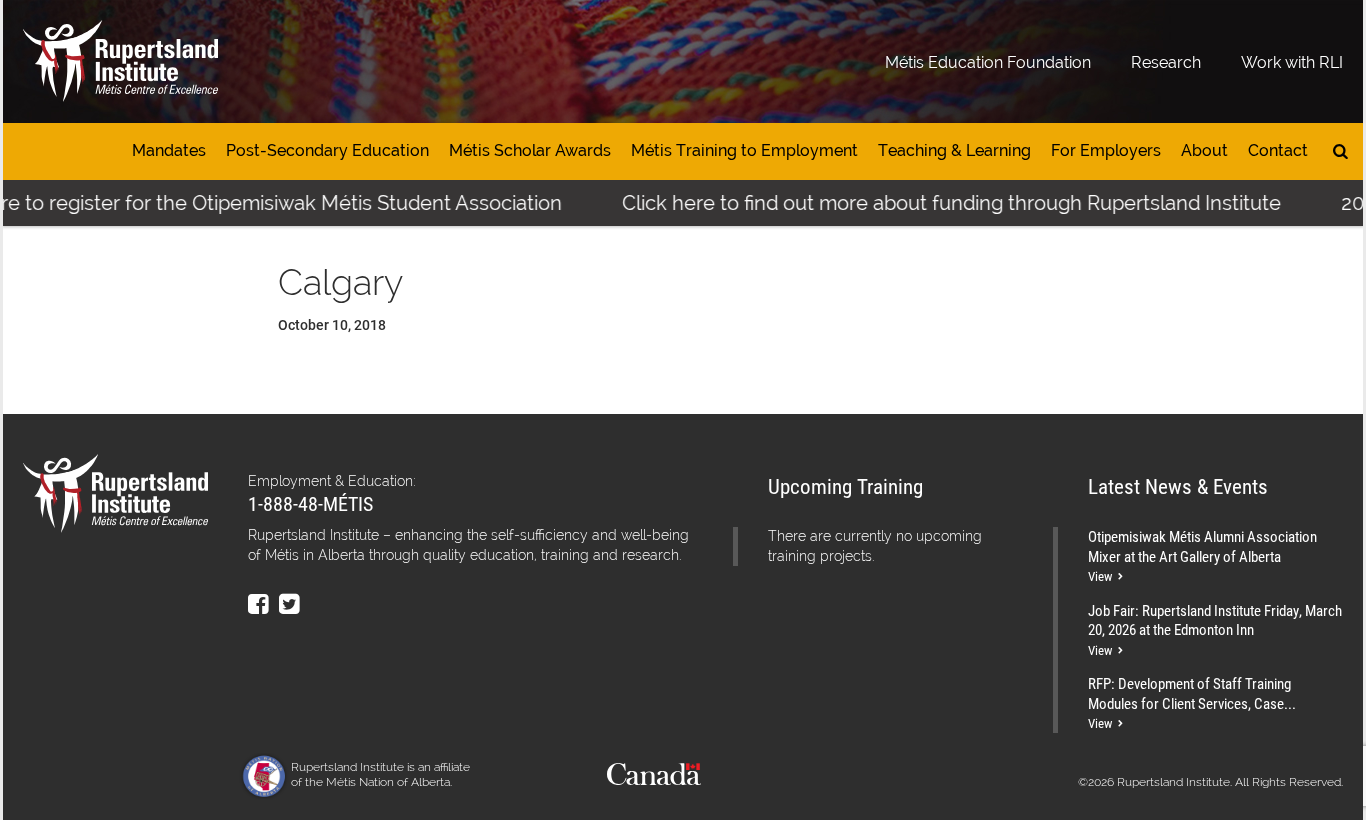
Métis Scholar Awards (530, 150)
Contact (1278, 150)
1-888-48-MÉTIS (310, 503)
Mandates (169, 150)
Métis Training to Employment (744, 150)
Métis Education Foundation (988, 62)
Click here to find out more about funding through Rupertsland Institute (933, 203)
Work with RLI (1292, 62)
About (1204, 150)
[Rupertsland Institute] (120, 61)
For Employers (1106, 150)
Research (1166, 62)
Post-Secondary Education (327, 150)
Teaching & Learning (954, 150)
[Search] (1340, 151)
